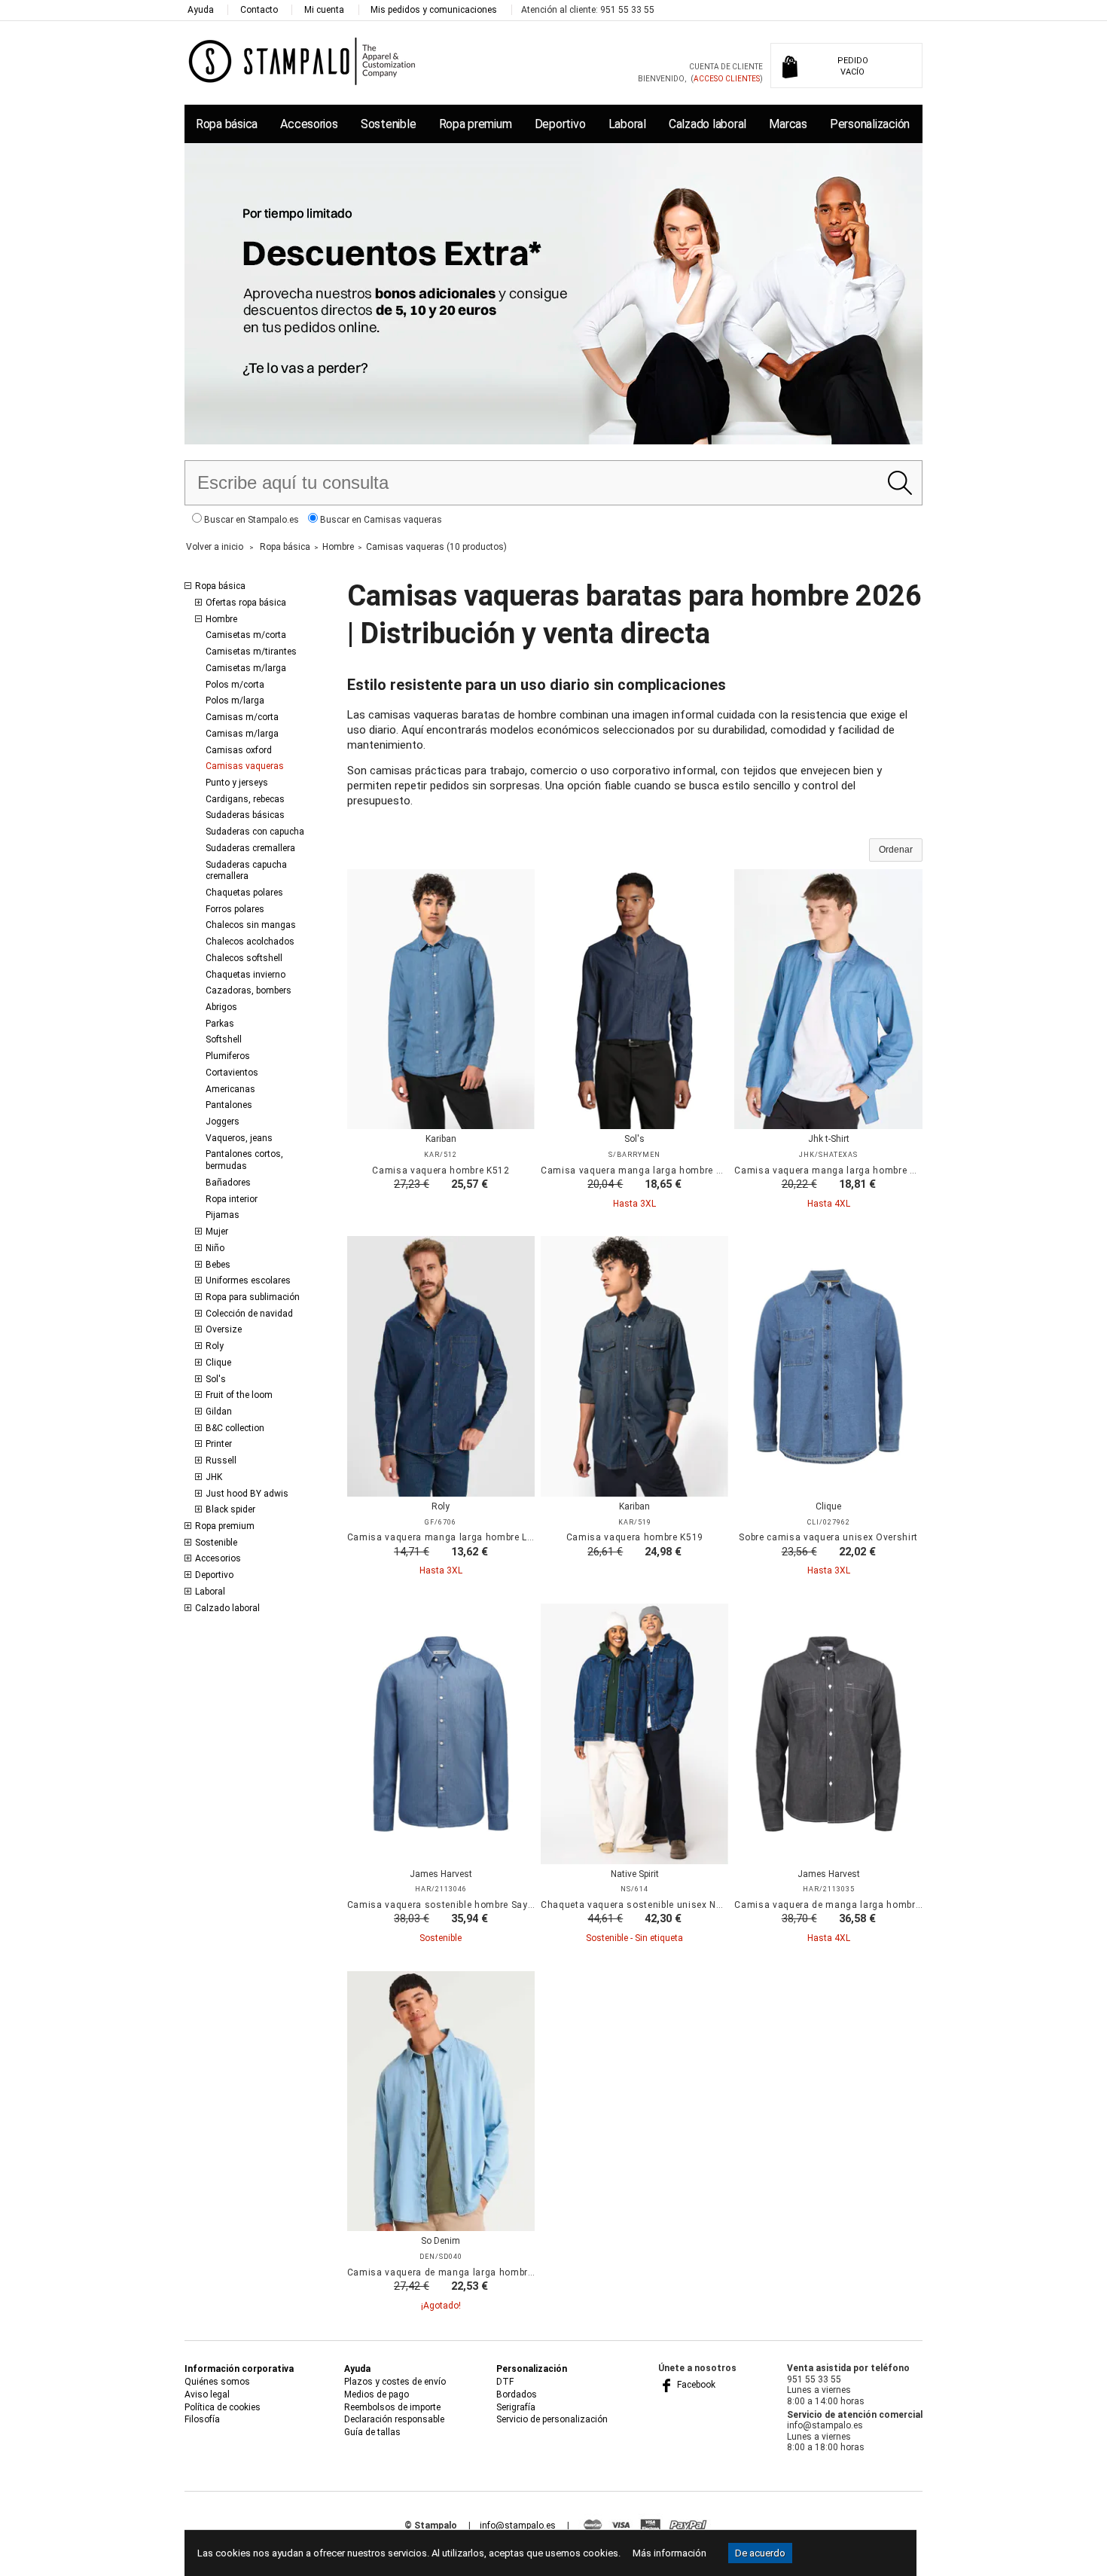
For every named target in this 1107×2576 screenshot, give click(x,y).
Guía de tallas (372, 2432)
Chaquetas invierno (245, 975)
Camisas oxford (239, 750)
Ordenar (896, 850)
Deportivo (560, 124)
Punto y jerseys (237, 783)
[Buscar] (900, 483)
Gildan (219, 1412)
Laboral (627, 124)
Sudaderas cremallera (250, 848)
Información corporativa (239, 2369)
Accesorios (309, 124)
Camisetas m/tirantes (251, 652)
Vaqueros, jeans (239, 1138)
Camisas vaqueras (245, 766)
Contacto (259, 10)
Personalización (870, 124)
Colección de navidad (249, 1314)
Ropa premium (476, 124)
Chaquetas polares (244, 893)
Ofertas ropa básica (246, 603)
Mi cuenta (324, 10)
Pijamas (223, 1215)
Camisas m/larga (242, 734)
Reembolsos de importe (392, 2407)
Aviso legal (207, 2394)
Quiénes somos (217, 2382)
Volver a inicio (215, 547)
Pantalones (229, 1105)
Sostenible (388, 124)
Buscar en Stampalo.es (250, 520)
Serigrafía (516, 2407)
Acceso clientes (727, 79)
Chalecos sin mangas (251, 925)
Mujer (217, 1232)
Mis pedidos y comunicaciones (434, 10)
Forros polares (235, 909)
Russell (221, 1460)
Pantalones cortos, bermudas (244, 1160)
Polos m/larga (235, 700)
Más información (669, 2553)
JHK (214, 1477)
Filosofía (202, 2419)
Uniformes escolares (248, 1280)
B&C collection (235, 1428)
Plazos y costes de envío (395, 2382)
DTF (505, 2382)
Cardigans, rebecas (245, 799)
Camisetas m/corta (246, 635)
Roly (215, 1346)
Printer (219, 1444)
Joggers (223, 1122)
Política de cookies (223, 2407)
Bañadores (228, 1183)
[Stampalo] (302, 61)
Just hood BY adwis (247, 1494)
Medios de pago (377, 2394)
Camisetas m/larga (246, 668)
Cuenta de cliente (726, 67)
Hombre (221, 619)
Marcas (788, 124)
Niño (215, 1248)
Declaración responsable (394, 2419)
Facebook (695, 2385)
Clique (218, 1363)
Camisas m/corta (242, 717)
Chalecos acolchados (250, 942)
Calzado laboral (708, 124)
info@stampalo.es (518, 2526)
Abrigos (221, 1007)
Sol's (216, 1379)
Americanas (230, 1089)
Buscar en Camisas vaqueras (380, 520)
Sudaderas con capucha (255, 832)
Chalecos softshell (244, 958)
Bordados (517, 2394)
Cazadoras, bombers (249, 990)
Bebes (218, 1265)
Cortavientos (232, 1073)
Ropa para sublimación (253, 1297)
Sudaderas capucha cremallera (246, 871)
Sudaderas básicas (245, 815)
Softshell (224, 1039)
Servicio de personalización (552, 2419)
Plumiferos (228, 1056)
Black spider (230, 1509)
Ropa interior (232, 1199)
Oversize (224, 1329)
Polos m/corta (235, 685)
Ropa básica (227, 124)
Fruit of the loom (239, 1395)
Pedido (853, 66)
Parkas (220, 1024)
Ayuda (201, 10)
